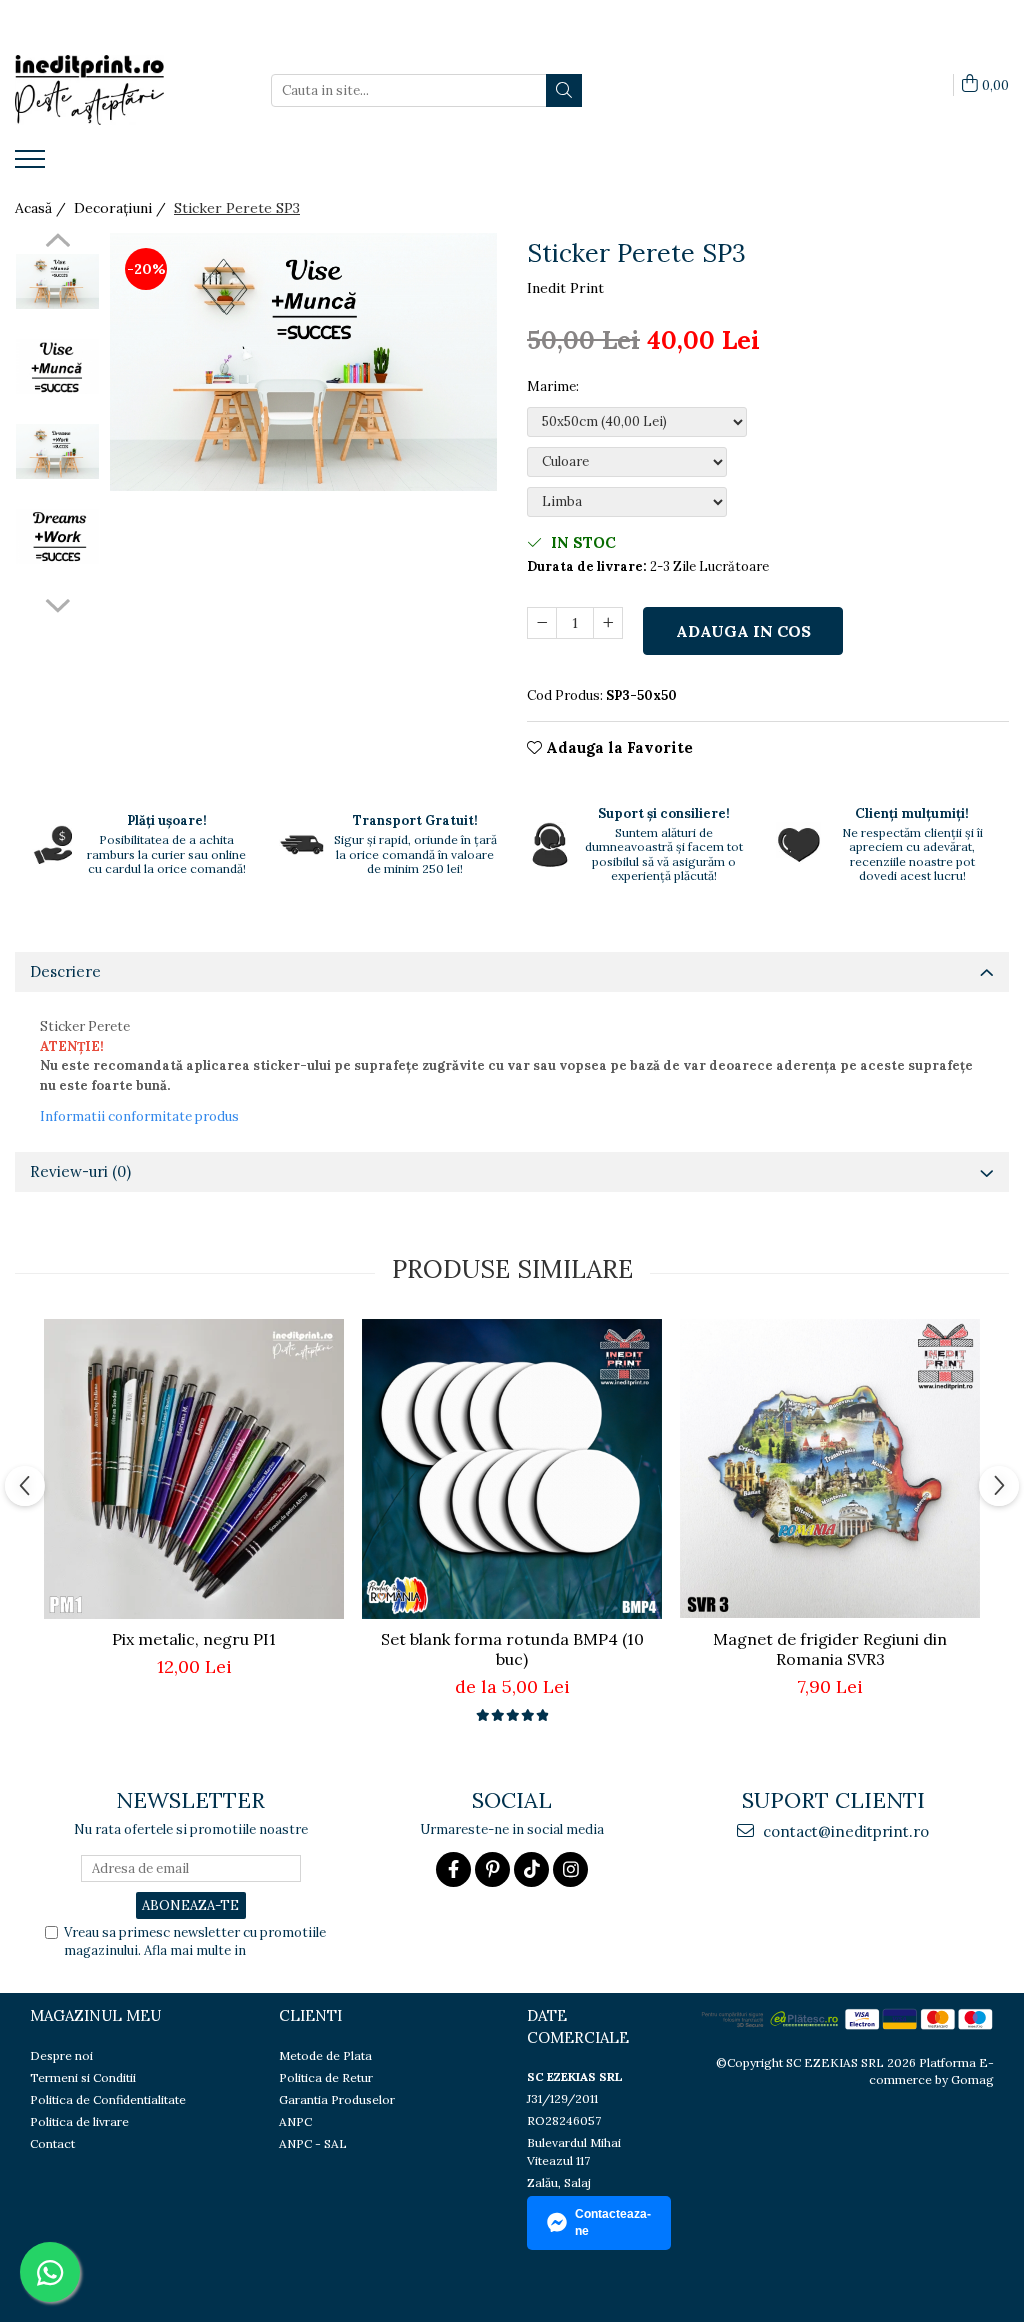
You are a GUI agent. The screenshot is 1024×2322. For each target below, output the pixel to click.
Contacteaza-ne (613, 2222)
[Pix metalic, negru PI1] (194, 1469)
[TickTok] (531, 1869)
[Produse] (32, 165)
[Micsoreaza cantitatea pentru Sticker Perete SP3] (542, 623)
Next (57, 603)
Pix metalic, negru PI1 (194, 1639)
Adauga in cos (743, 631)
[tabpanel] (303, 362)
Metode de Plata (325, 2055)
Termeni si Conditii (83, 2077)
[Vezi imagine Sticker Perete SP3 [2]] (57, 451)
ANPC (295, 2121)
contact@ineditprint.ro (844, 1831)
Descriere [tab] (65, 971)
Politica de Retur (326, 2077)
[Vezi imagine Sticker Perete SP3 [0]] (57, 281)
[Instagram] (570, 1869)
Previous (57, 243)
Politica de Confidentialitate (108, 2099)
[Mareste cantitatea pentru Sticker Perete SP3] (608, 623)
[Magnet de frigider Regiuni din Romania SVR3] (830, 1468)
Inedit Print (565, 288)
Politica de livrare (79, 2121)
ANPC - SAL (313, 2143)
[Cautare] (564, 90)
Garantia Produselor (337, 2099)
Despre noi (61, 2055)
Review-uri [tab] (80, 1171)
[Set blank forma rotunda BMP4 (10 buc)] (512, 1469)
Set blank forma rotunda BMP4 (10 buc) (512, 1649)
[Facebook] (453, 1869)
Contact (52, 2143)
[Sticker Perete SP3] (303, 362)
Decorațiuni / (122, 208)
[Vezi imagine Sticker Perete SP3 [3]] (57, 536)
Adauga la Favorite (617, 747)
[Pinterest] (492, 1869)
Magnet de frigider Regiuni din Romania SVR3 (830, 1649)
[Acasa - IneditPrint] (115, 90)
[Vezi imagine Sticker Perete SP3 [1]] (57, 366)
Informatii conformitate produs (139, 1116)
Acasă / (42, 208)
